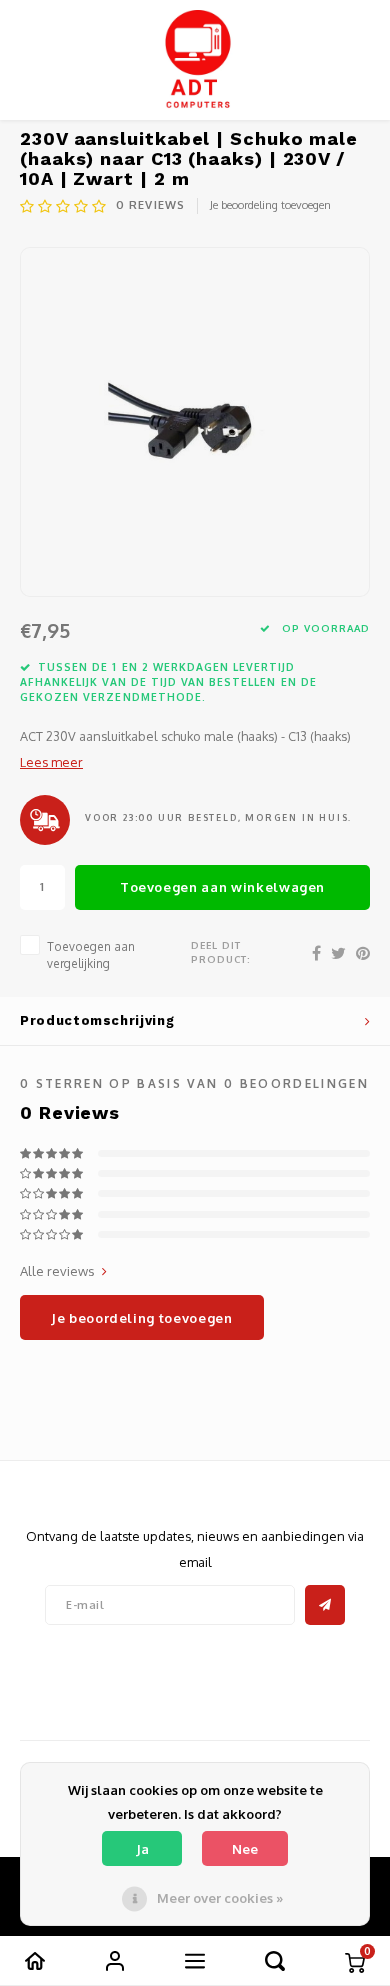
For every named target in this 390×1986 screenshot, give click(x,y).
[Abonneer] (325, 1605)
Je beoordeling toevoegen (270, 205)
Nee (245, 1849)
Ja (142, 1849)
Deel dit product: (221, 952)
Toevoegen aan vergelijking (91, 955)
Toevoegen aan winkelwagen (222, 887)
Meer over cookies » (220, 1898)
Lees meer (51, 762)
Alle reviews (57, 1271)
